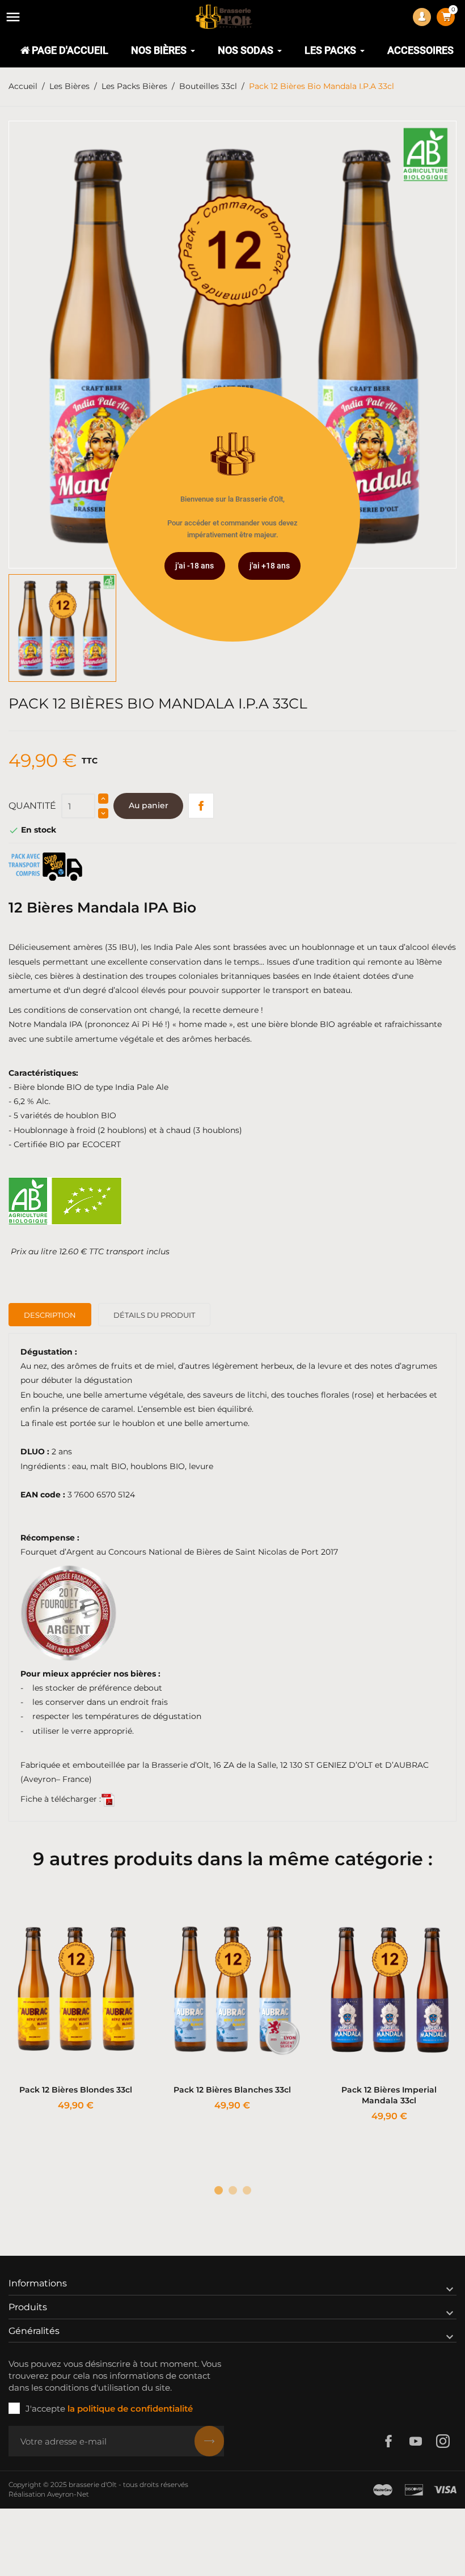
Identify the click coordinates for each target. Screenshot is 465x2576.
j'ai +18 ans (270, 566)
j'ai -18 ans (195, 566)
